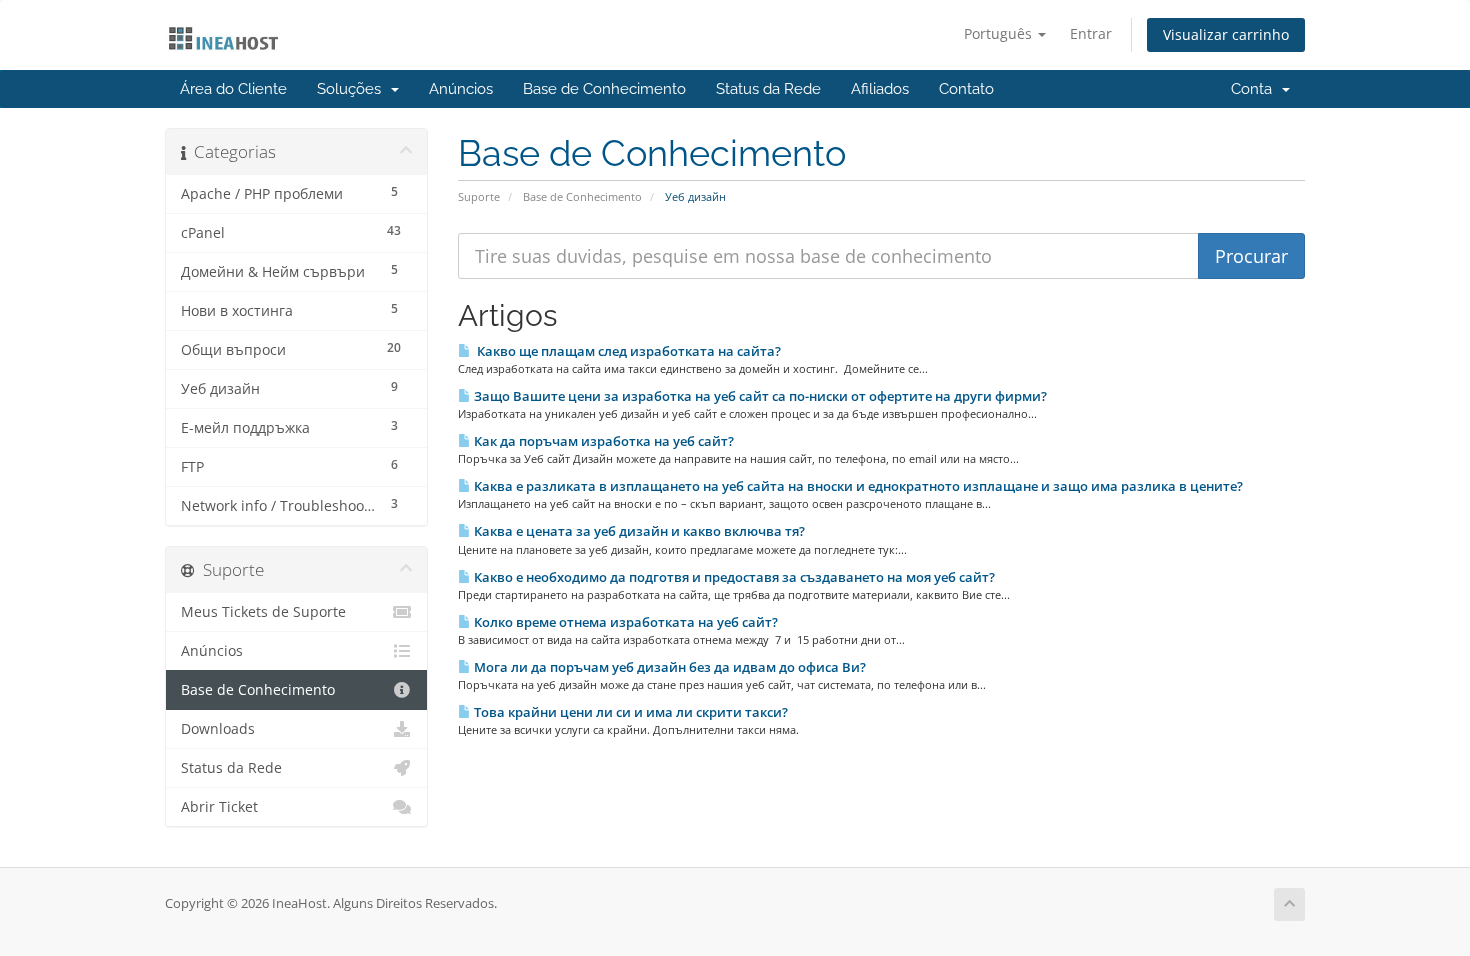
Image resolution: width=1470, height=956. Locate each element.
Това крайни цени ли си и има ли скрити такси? (629, 712)
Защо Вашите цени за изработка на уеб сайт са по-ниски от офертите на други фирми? (759, 396)
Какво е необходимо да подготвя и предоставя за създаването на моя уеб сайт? (733, 577)
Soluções (353, 89)
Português (1000, 33)
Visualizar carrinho (1226, 34)
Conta (1255, 89)
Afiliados (880, 89)
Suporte (479, 196)
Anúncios (461, 89)
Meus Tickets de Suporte (263, 612)
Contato (966, 89)
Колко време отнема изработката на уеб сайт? (624, 622)
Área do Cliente (233, 89)
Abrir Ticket (219, 807)
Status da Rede (768, 89)
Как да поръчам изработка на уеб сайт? (602, 441)
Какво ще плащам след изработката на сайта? (626, 351)
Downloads (218, 729)
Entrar (1091, 33)
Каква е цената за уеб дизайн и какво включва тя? (638, 531)
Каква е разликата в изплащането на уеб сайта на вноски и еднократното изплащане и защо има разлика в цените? (857, 486)
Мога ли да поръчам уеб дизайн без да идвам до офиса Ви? (668, 667)
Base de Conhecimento (604, 89)
